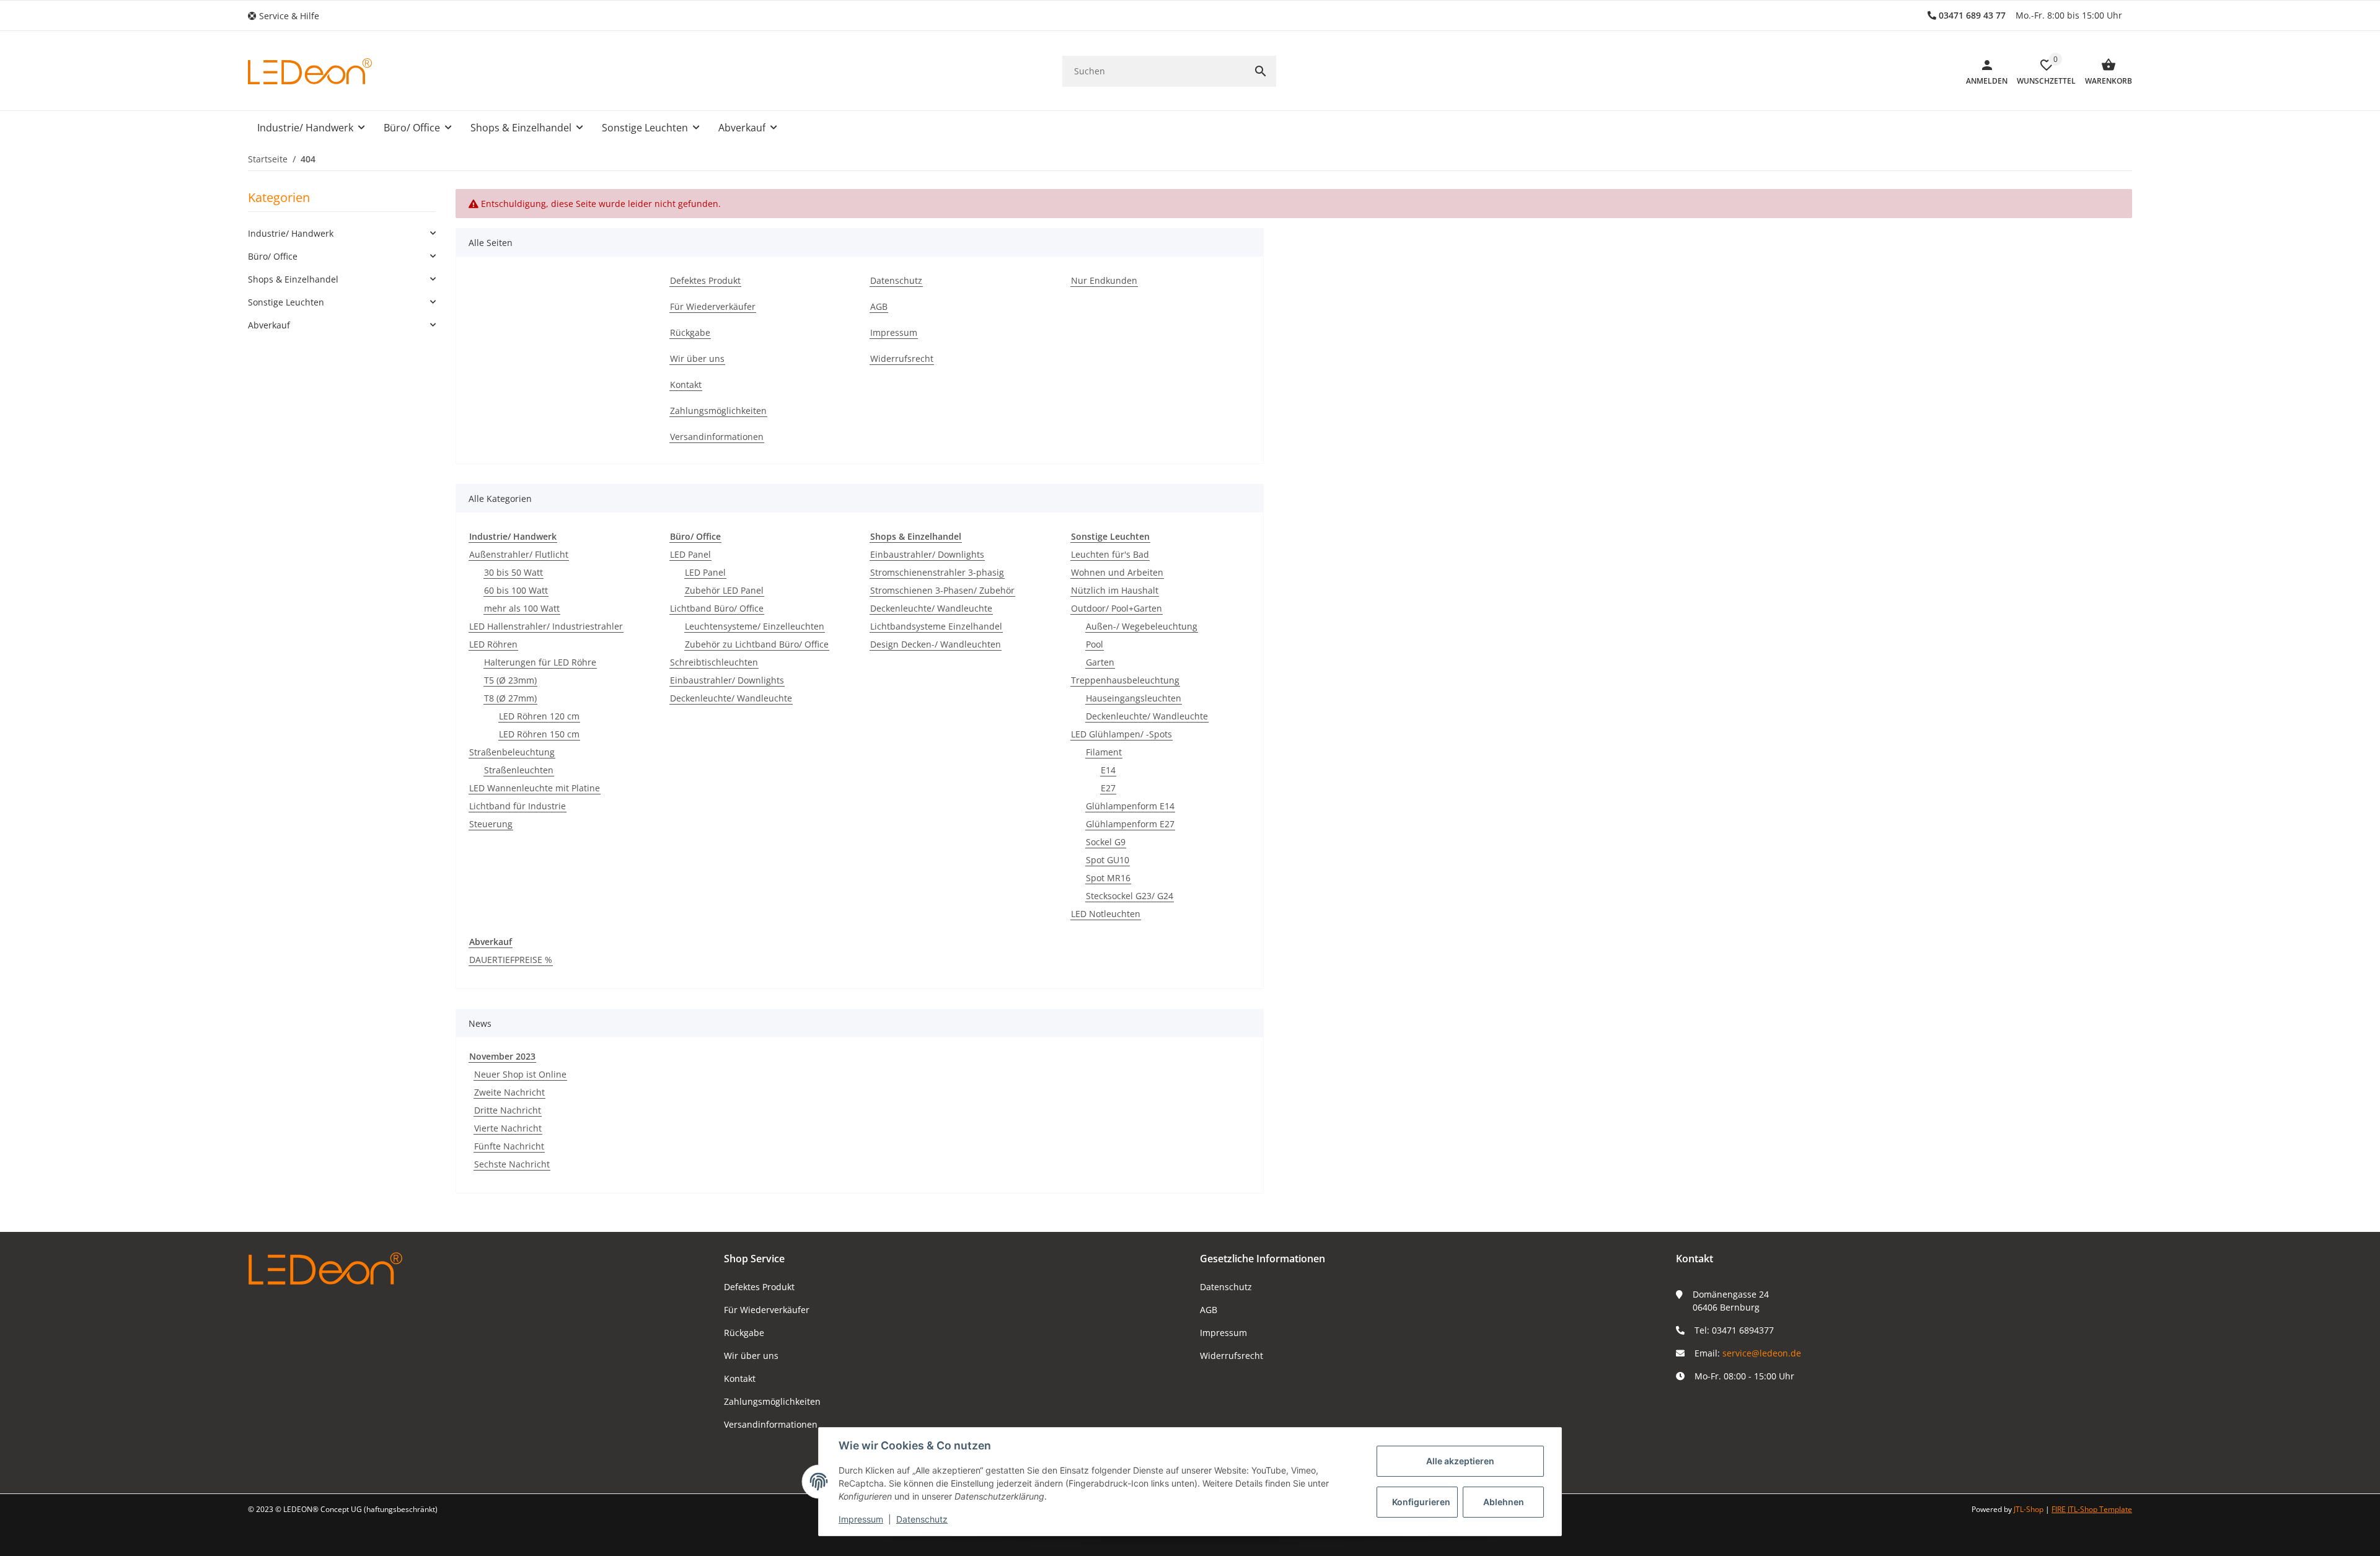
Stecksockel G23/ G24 (1130, 896)
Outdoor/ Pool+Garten (1117, 608)
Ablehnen (1504, 1502)
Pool (1095, 644)
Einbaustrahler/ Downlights (727, 680)
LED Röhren (493, 644)
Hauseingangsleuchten (1134, 698)
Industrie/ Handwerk (291, 233)
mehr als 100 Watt (522, 608)
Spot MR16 (1108, 878)
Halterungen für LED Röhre (540, 662)
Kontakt (740, 1378)
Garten (1100, 662)
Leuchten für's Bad (1110, 554)
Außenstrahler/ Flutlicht (519, 554)
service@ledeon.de (1762, 1353)
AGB (1209, 1310)
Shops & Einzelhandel (293, 279)
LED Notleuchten (1106, 914)
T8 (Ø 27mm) (510, 698)
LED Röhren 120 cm (539, 716)
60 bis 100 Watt (516, 590)
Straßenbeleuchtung (512, 752)
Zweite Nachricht (509, 1092)
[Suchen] (1261, 71)
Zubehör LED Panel (724, 590)
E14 (1108, 770)
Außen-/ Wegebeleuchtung (1142, 626)
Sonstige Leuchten (286, 302)
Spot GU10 (1108, 860)
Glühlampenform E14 (1130, 806)
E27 (1108, 788)
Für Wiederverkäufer (767, 1310)
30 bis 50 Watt (513, 572)
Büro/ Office (273, 256)
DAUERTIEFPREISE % (511, 960)
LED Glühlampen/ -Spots (1122, 734)
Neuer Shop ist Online (520, 1074)
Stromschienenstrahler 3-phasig (937, 572)
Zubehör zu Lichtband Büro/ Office (757, 644)
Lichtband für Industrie (518, 806)
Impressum (1223, 1333)
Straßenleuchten (519, 770)
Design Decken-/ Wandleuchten (936, 644)
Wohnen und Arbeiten (1117, 572)
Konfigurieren (1421, 1502)
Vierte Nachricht (508, 1128)
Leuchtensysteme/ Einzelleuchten (755, 626)
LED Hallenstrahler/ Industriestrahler (546, 626)
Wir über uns (751, 1356)
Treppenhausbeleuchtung (1125, 680)
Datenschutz (1226, 1287)
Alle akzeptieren (1460, 1461)
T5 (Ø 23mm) (510, 680)
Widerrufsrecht (1232, 1356)
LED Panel (690, 554)
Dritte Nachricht (508, 1110)
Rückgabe (744, 1333)
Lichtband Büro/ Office (717, 608)
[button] (288, 16)
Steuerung (491, 824)
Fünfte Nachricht (509, 1146)
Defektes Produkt (759, 1287)
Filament (1104, 752)
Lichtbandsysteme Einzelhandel (936, 626)
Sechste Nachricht (512, 1164)
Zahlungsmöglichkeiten (772, 1401)
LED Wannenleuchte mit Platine (535, 788)
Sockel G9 (1106, 842)
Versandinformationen (771, 1424)
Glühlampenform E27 (1130, 824)
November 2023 (502, 1056)
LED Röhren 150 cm (539, 734)
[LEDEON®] (310, 71)
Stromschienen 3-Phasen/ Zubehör (942, 590)
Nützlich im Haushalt (1115, 590)
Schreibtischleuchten (714, 662)
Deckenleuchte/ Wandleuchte (731, 698)
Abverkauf (269, 325)
